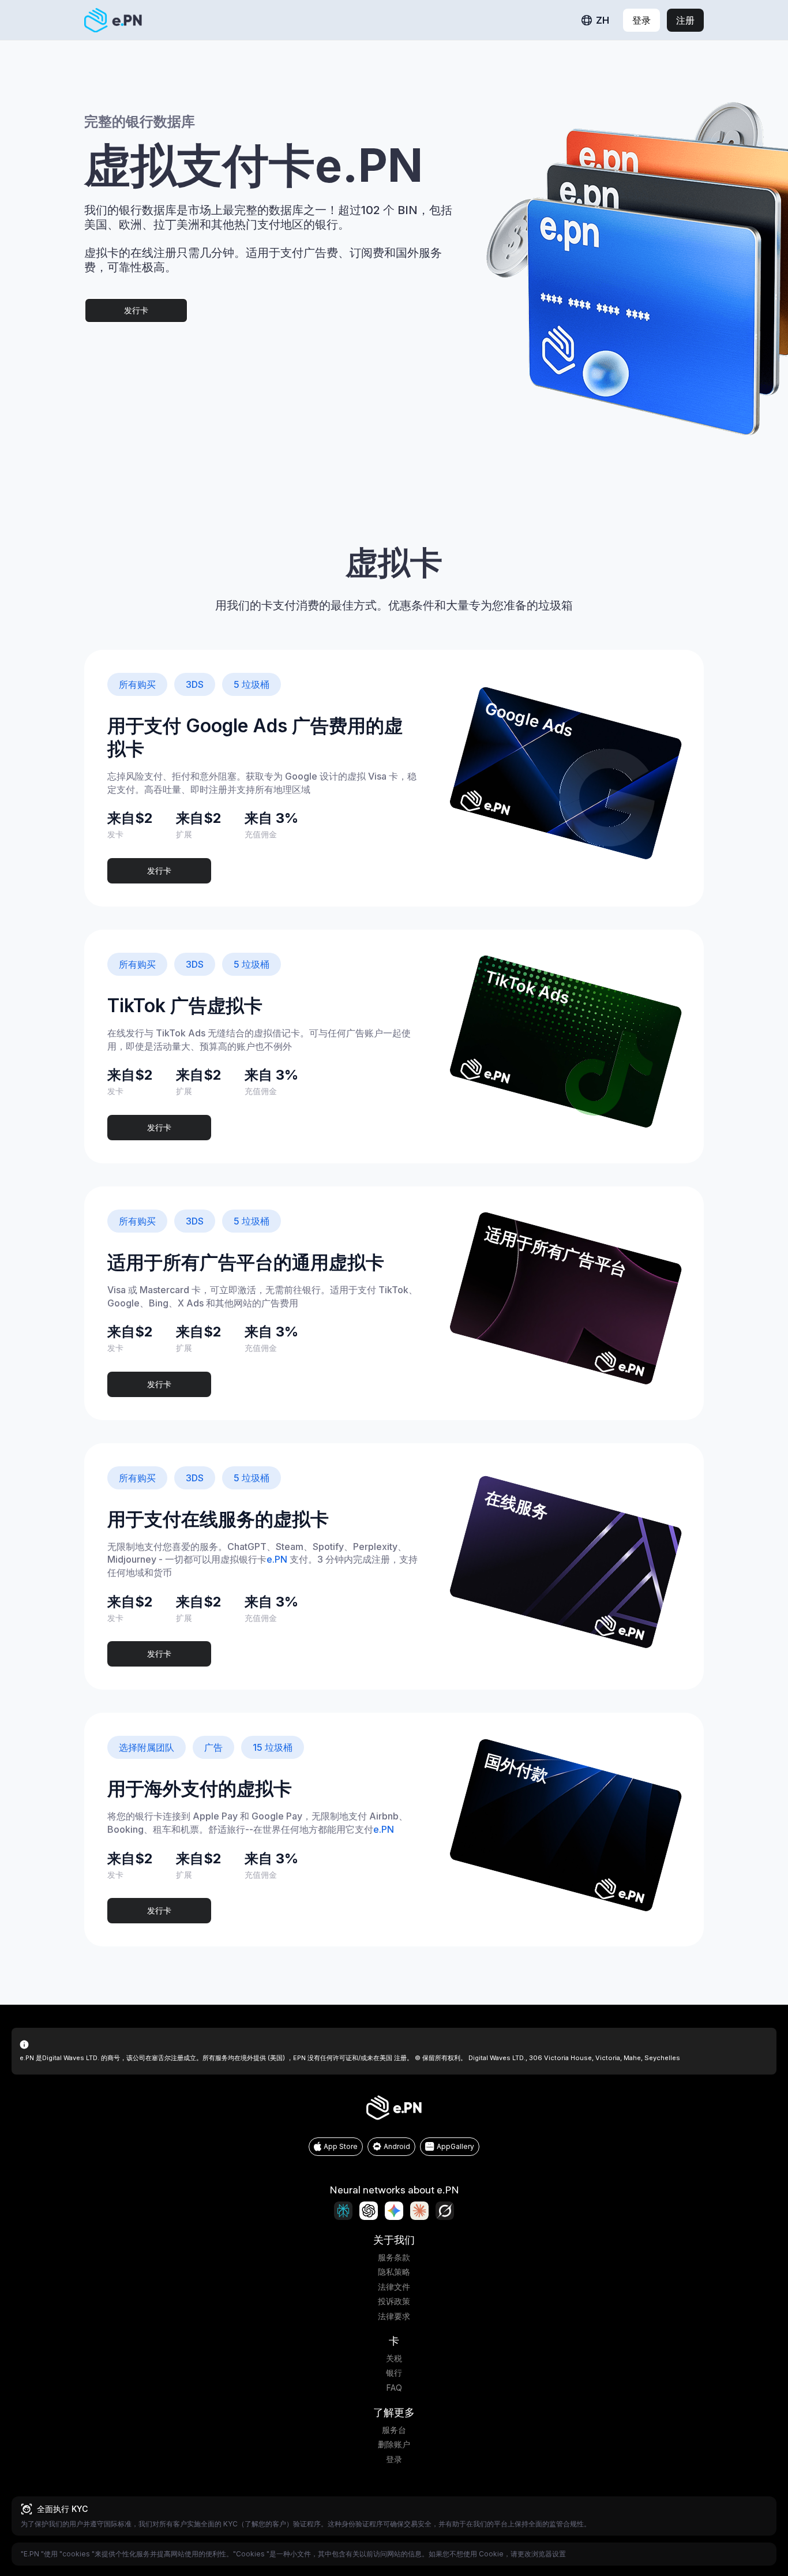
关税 (394, 2358)
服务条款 (394, 2257)
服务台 (394, 2430)
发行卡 (136, 310)
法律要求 (394, 2316)
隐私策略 (394, 2272)
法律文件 (394, 2287)
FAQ (394, 2388)
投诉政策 (394, 2301)
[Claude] (419, 2211)
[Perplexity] (343, 2211)
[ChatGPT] (369, 2211)
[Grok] (445, 2211)
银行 (394, 2373)
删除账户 (394, 2444)
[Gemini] (394, 2211)
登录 (394, 2459)
